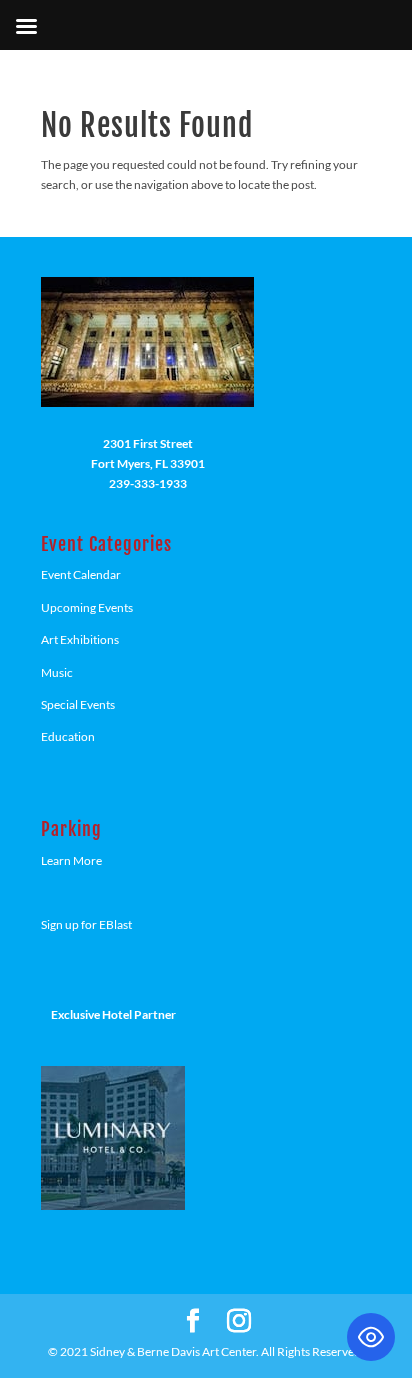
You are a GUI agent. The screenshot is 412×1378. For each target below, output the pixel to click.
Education (68, 736)
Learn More (71, 860)
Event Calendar (81, 574)
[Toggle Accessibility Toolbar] (371, 1337)
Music (57, 672)
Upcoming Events (87, 607)
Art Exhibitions (80, 639)
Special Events (78, 704)
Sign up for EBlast (86, 924)
